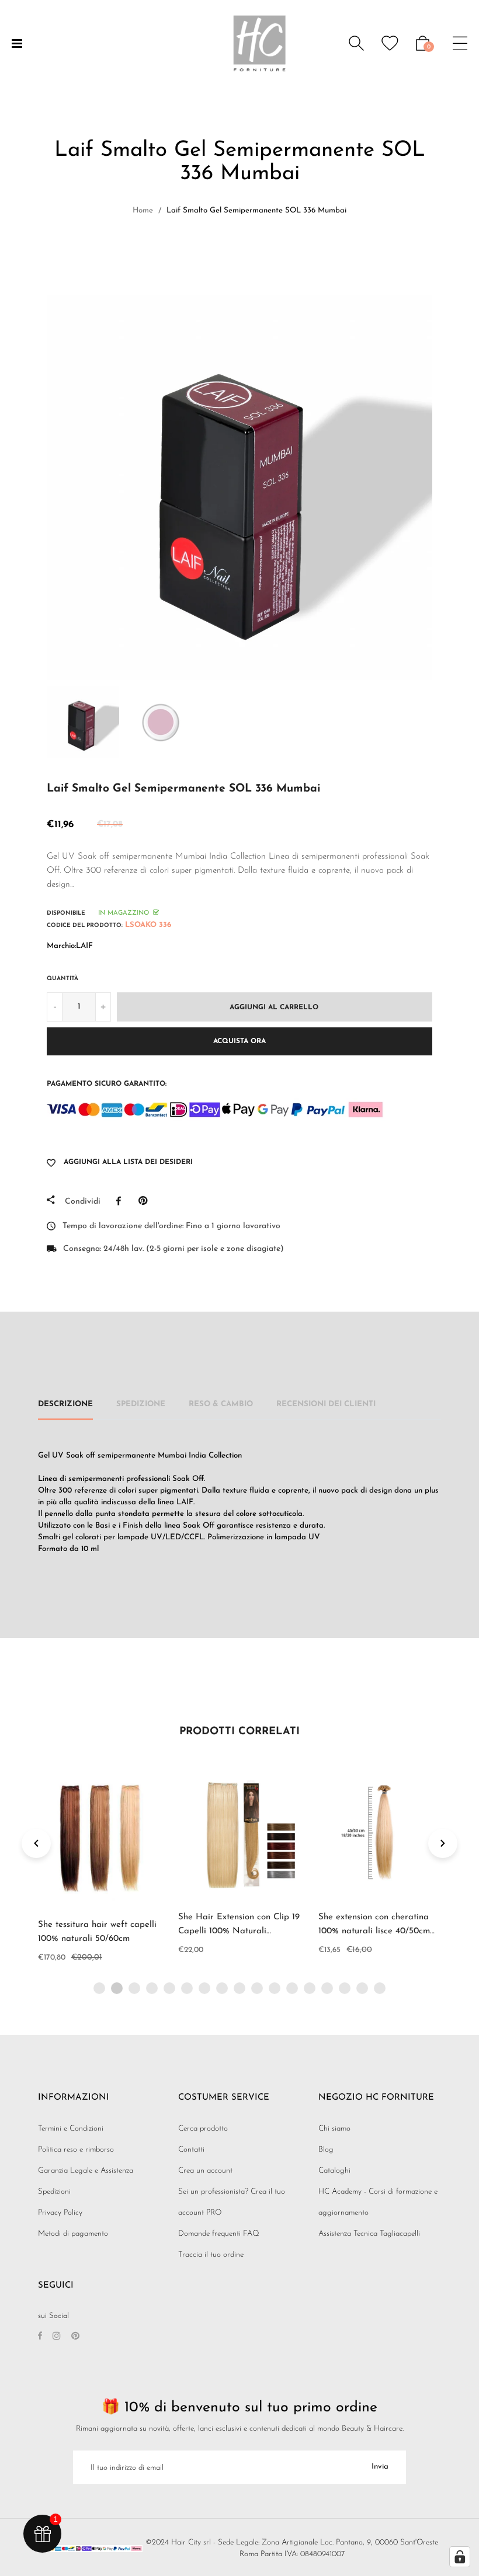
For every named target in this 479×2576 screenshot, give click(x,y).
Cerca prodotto (203, 2129)
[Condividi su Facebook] (122, 1201)
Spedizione (141, 1404)
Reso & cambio (221, 1404)
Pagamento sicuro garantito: (107, 1084)
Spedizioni (54, 2192)
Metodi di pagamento (73, 2234)
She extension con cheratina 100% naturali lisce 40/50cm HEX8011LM (374, 1931)
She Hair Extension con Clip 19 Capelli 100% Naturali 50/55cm (239, 1931)
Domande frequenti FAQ (219, 2234)
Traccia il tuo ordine (211, 2255)
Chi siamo (334, 2129)
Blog (326, 2150)
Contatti (191, 2150)
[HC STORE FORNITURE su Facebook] (40, 2337)
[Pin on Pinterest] (146, 1201)
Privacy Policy (60, 2213)
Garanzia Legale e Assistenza (86, 2171)
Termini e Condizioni (71, 2129)
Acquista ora (239, 1041)
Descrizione (65, 1404)
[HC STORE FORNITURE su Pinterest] (75, 2337)
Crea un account (205, 2171)
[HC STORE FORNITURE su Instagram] (57, 2337)
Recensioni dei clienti (326, 1404)
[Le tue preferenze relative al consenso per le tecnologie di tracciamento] (460, 2557)
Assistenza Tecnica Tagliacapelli (369, 2234)
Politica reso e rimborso (76, 2150)
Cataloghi (334, 2171)
